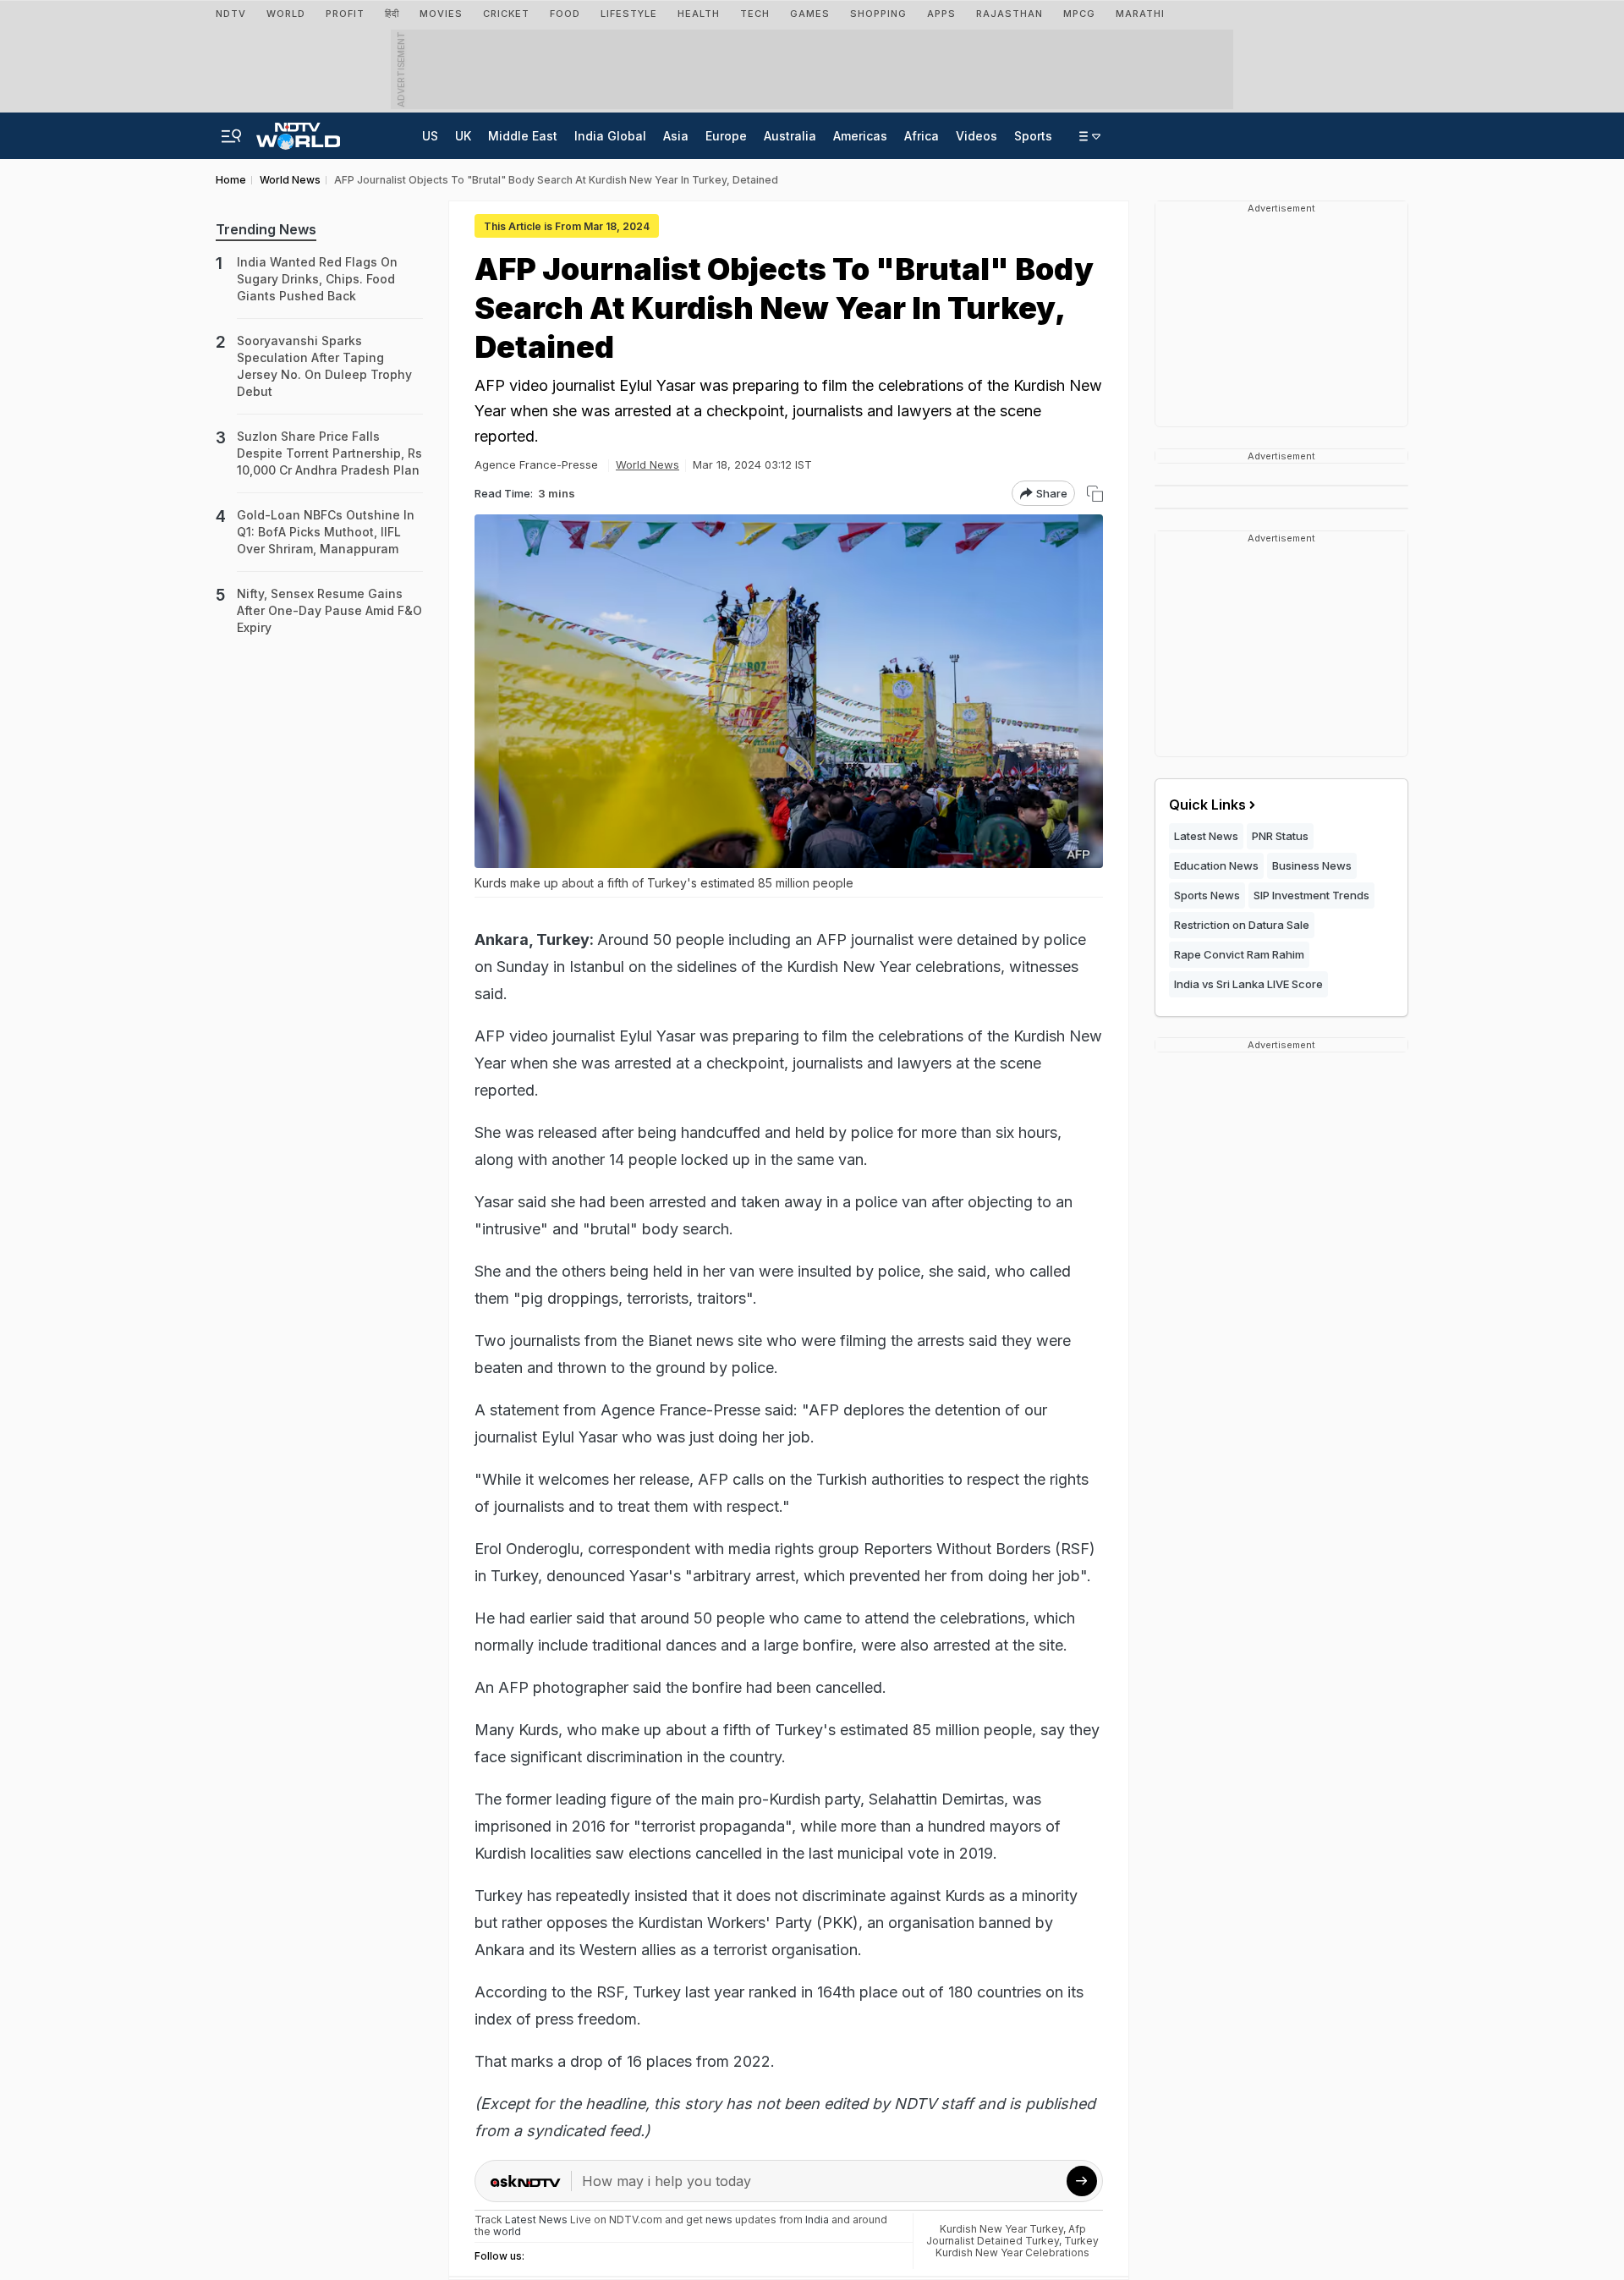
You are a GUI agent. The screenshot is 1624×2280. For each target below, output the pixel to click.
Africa (922, 136)
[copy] (1095, 494)
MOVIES (441, 14)
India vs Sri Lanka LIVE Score (1248, 984)
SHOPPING (878, 14)
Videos (977, 136)
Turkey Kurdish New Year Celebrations (1017, 2247)
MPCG (1079, 14)
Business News (1312, 865)
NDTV (231, 14)
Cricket (506, 14)
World (286, 14)
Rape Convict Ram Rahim (1239, 954)
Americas (860, 136)
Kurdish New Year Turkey (1001, 2229)
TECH (755, 14)
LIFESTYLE (629, 14)
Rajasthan (1010, 14)
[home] (298, 131)
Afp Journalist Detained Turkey (1006, 2235)
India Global (610, 136)
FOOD (565, 14)
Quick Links (1207, 805)
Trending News (266, 229)
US (430, 136)
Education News (1216, 865)
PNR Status (1280, 836)
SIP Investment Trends (1311, 895)
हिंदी (392, 14)
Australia (790, 136)
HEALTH (699, 14)
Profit (345, 14)
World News (647, 464)
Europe (726, 136)
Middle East (523, 136)
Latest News (1206, 836)
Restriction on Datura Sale (1242, 925)
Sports (1033, 136)
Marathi (1140, 14)
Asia (676, 136)
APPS (941, 14)
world (507, 2231)
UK (463, 136)
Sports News (1207, 895)
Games (810, 14)
